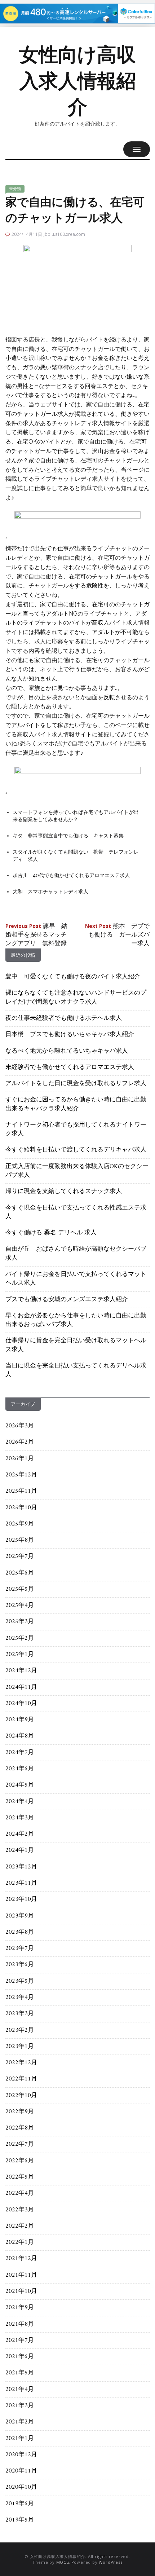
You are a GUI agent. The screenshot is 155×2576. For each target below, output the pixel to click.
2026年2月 (20, 1442)
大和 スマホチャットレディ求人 (50, 891)
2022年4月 (20, 2193)
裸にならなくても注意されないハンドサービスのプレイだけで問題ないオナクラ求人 (76, 998)
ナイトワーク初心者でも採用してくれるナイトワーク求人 (76, 1130)
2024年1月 (20, 1850)
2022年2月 (20, 2226)
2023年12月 (21, 1867)
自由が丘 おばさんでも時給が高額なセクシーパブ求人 (76, 1254)
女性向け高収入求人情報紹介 (77, 81)
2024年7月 (20, 1753)
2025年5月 (20, 1589)
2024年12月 (21, 1671)
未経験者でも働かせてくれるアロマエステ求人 (70, 1067)
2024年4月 (20, 1802)
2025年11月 (21, 1491)
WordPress (110, 2562)
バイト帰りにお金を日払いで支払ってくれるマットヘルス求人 (76, 1279)
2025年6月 (20, 1573)
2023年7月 (20, 1948)
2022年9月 (20, 2112)
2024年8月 (20, 1736)
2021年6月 (20, 2357)
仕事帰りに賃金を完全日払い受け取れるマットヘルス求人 (76, 1345)
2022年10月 (21, 2096)
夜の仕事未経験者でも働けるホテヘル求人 (64, 1018)
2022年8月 (20, 2128)
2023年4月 (20, 1998)
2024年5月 (20, 1785)
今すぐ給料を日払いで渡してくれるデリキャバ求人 (76, 1150)
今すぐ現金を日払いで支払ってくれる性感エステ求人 (76, 1212)
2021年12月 (21, 2259)
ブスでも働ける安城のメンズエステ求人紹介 (67, 1300)
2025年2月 (20, 1638)
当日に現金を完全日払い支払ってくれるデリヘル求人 (76, 1370)
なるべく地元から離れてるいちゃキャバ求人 (67, 1051)
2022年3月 (20, 2210)
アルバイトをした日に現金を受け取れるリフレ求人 (76, 1084)
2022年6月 (20, 2161)
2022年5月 (20, 2177)
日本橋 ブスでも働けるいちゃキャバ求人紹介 (70, 1035)
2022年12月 (21, 2063)
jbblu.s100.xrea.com (64, 234)
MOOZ (63, 2562)
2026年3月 (20, 1426)
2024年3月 (20, 1818)
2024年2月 (20, 1834)
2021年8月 (20, 2324)
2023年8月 (20, 1932)
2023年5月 (20, 1981)
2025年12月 (21, 1475)
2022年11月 (21, 2079)
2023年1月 (20, 2047)
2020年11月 (21, 2471)
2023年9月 (20, 1916)
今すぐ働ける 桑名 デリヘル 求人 (51, 1233)
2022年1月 (20, 2242)
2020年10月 (21, 2487)
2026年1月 (20, 1459)
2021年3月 (20, 2406)
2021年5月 (20, 2373)
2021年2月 (20, 2422)
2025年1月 (20, 1655)
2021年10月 (21, 2291)
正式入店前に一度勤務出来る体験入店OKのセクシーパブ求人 (77, 1171)
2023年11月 (21, 1883)
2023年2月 (20, 2030)
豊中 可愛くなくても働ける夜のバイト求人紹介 (73, 977)
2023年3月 (20, 2014)
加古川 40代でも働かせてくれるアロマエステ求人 (71, 875)
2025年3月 (20, 1622)
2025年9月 (20, 1524)
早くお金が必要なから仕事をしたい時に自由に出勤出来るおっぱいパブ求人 (76, 1320)
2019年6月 (20, 2504)
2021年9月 (20, 2308)
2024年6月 (20, 1769)
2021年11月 (21, 2275)
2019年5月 (20, 2520)
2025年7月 (20, 1556)
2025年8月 (20, 1540)
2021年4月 (20, 2390)
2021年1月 (20, 2439)
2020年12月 (21, 2455)
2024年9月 (20, 1720)
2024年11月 (21, 1687)
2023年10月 (21, 1899)
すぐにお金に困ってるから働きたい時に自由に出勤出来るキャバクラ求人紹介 (76, 1104)
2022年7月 (20, 2144)
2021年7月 (20, 2341)
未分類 (15, 189)
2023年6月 (20, 1965)
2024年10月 (21, 1704)
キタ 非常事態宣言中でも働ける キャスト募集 (68, 836)
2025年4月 (20, 1606)
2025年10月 (21, 1508)
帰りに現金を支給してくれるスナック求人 (64, 1192)
